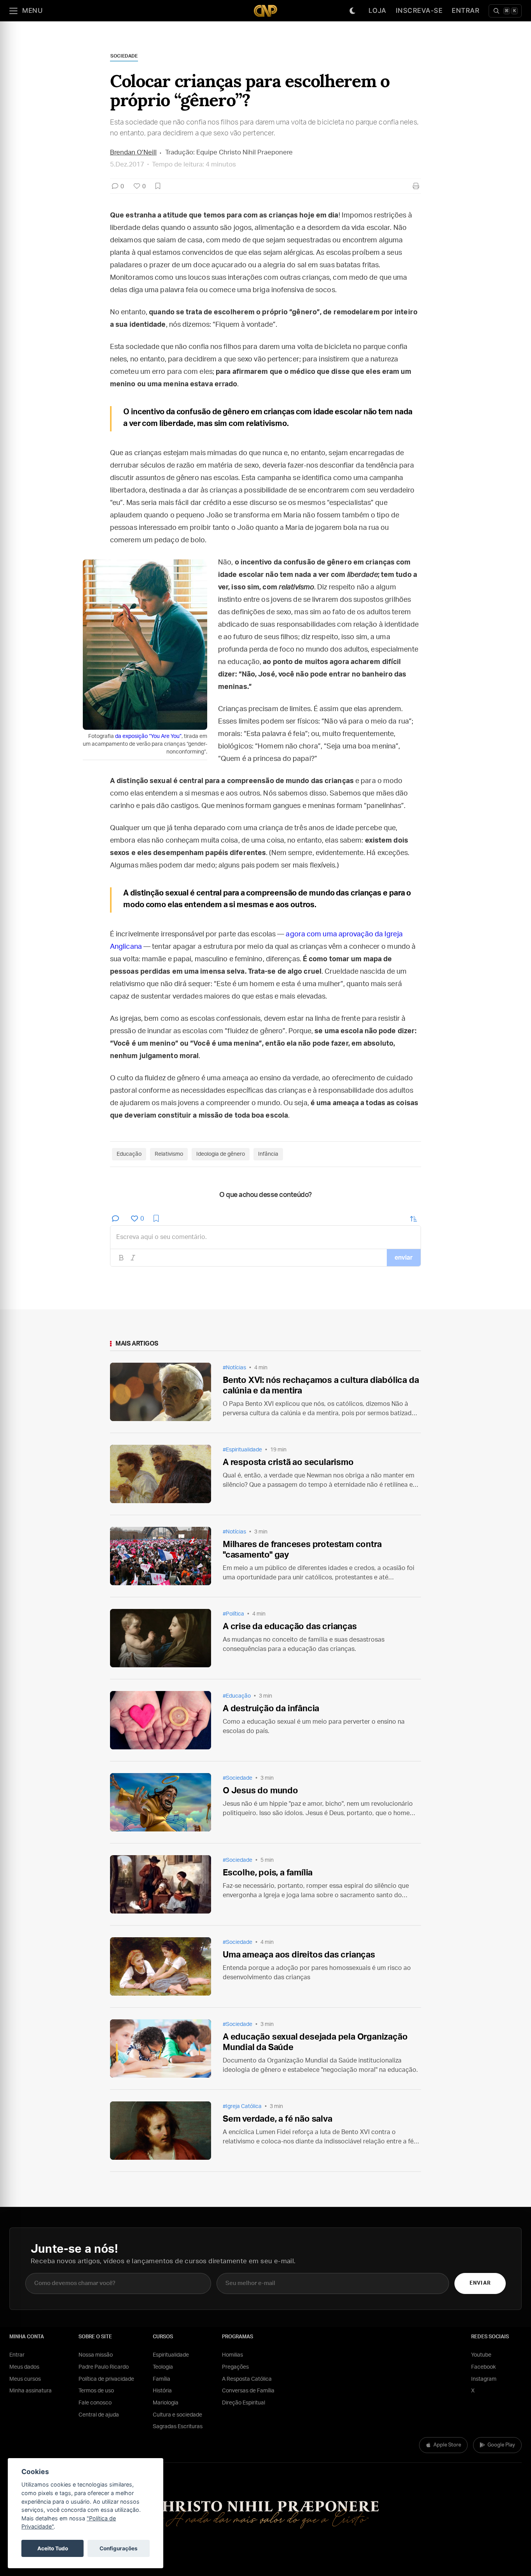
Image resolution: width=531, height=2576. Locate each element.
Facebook (483, 2367)
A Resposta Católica (247, 2379)
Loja (377, 11)
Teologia (163, 2367)
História (162, 2391)
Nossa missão (96, 2355)
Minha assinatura (31, 2391)
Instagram (484, 2379)
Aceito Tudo (53, 2548)
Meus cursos (25, 2379)
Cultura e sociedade (177, 2415)
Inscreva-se (419, 11)
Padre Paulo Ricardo (104, 2367)
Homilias (232, 2355)
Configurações (119, 2548)
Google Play (501, 2445)
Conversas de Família (248, 2391)
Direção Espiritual (244, 2403)
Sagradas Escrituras (178, 2427)
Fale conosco (95, 2403)
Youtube (481, 2355)
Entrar (465, 11)
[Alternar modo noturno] (353, 11)
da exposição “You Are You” (148, 736)
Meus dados (24, 2367)
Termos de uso (96, 2391)
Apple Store (447, 2445)
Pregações (235, 2367)
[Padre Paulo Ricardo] (265, 11)
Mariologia (166, 2403)
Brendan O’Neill (133, 152)
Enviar (480, 2283)
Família (162, 2379)
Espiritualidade (171, 2355)
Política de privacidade (106, 2379)
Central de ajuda (99, 2415)
